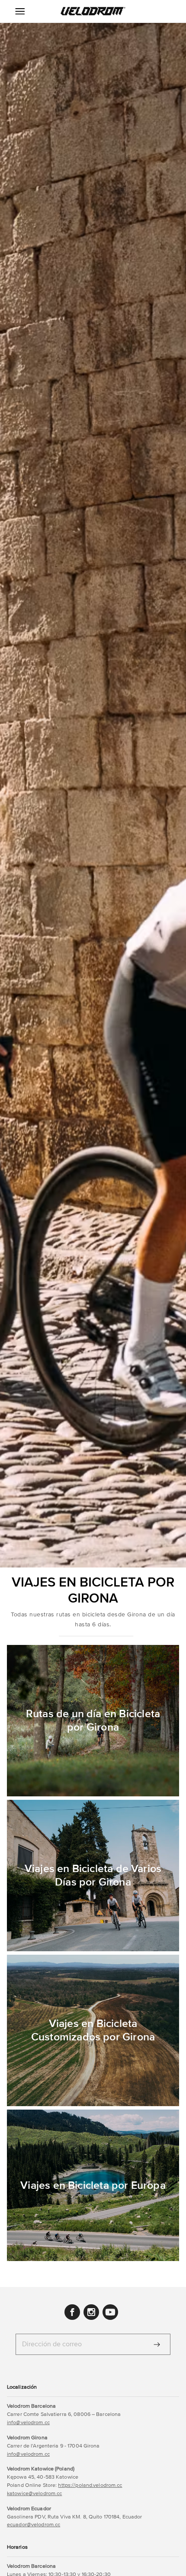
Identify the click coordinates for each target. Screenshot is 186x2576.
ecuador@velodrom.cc (34, 2525)
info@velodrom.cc (28, 2422)
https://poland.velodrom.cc (90, 2485)
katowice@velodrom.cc (34, 2493)
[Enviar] (157, 2345)
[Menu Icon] (20, 11)
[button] (93, 11)
